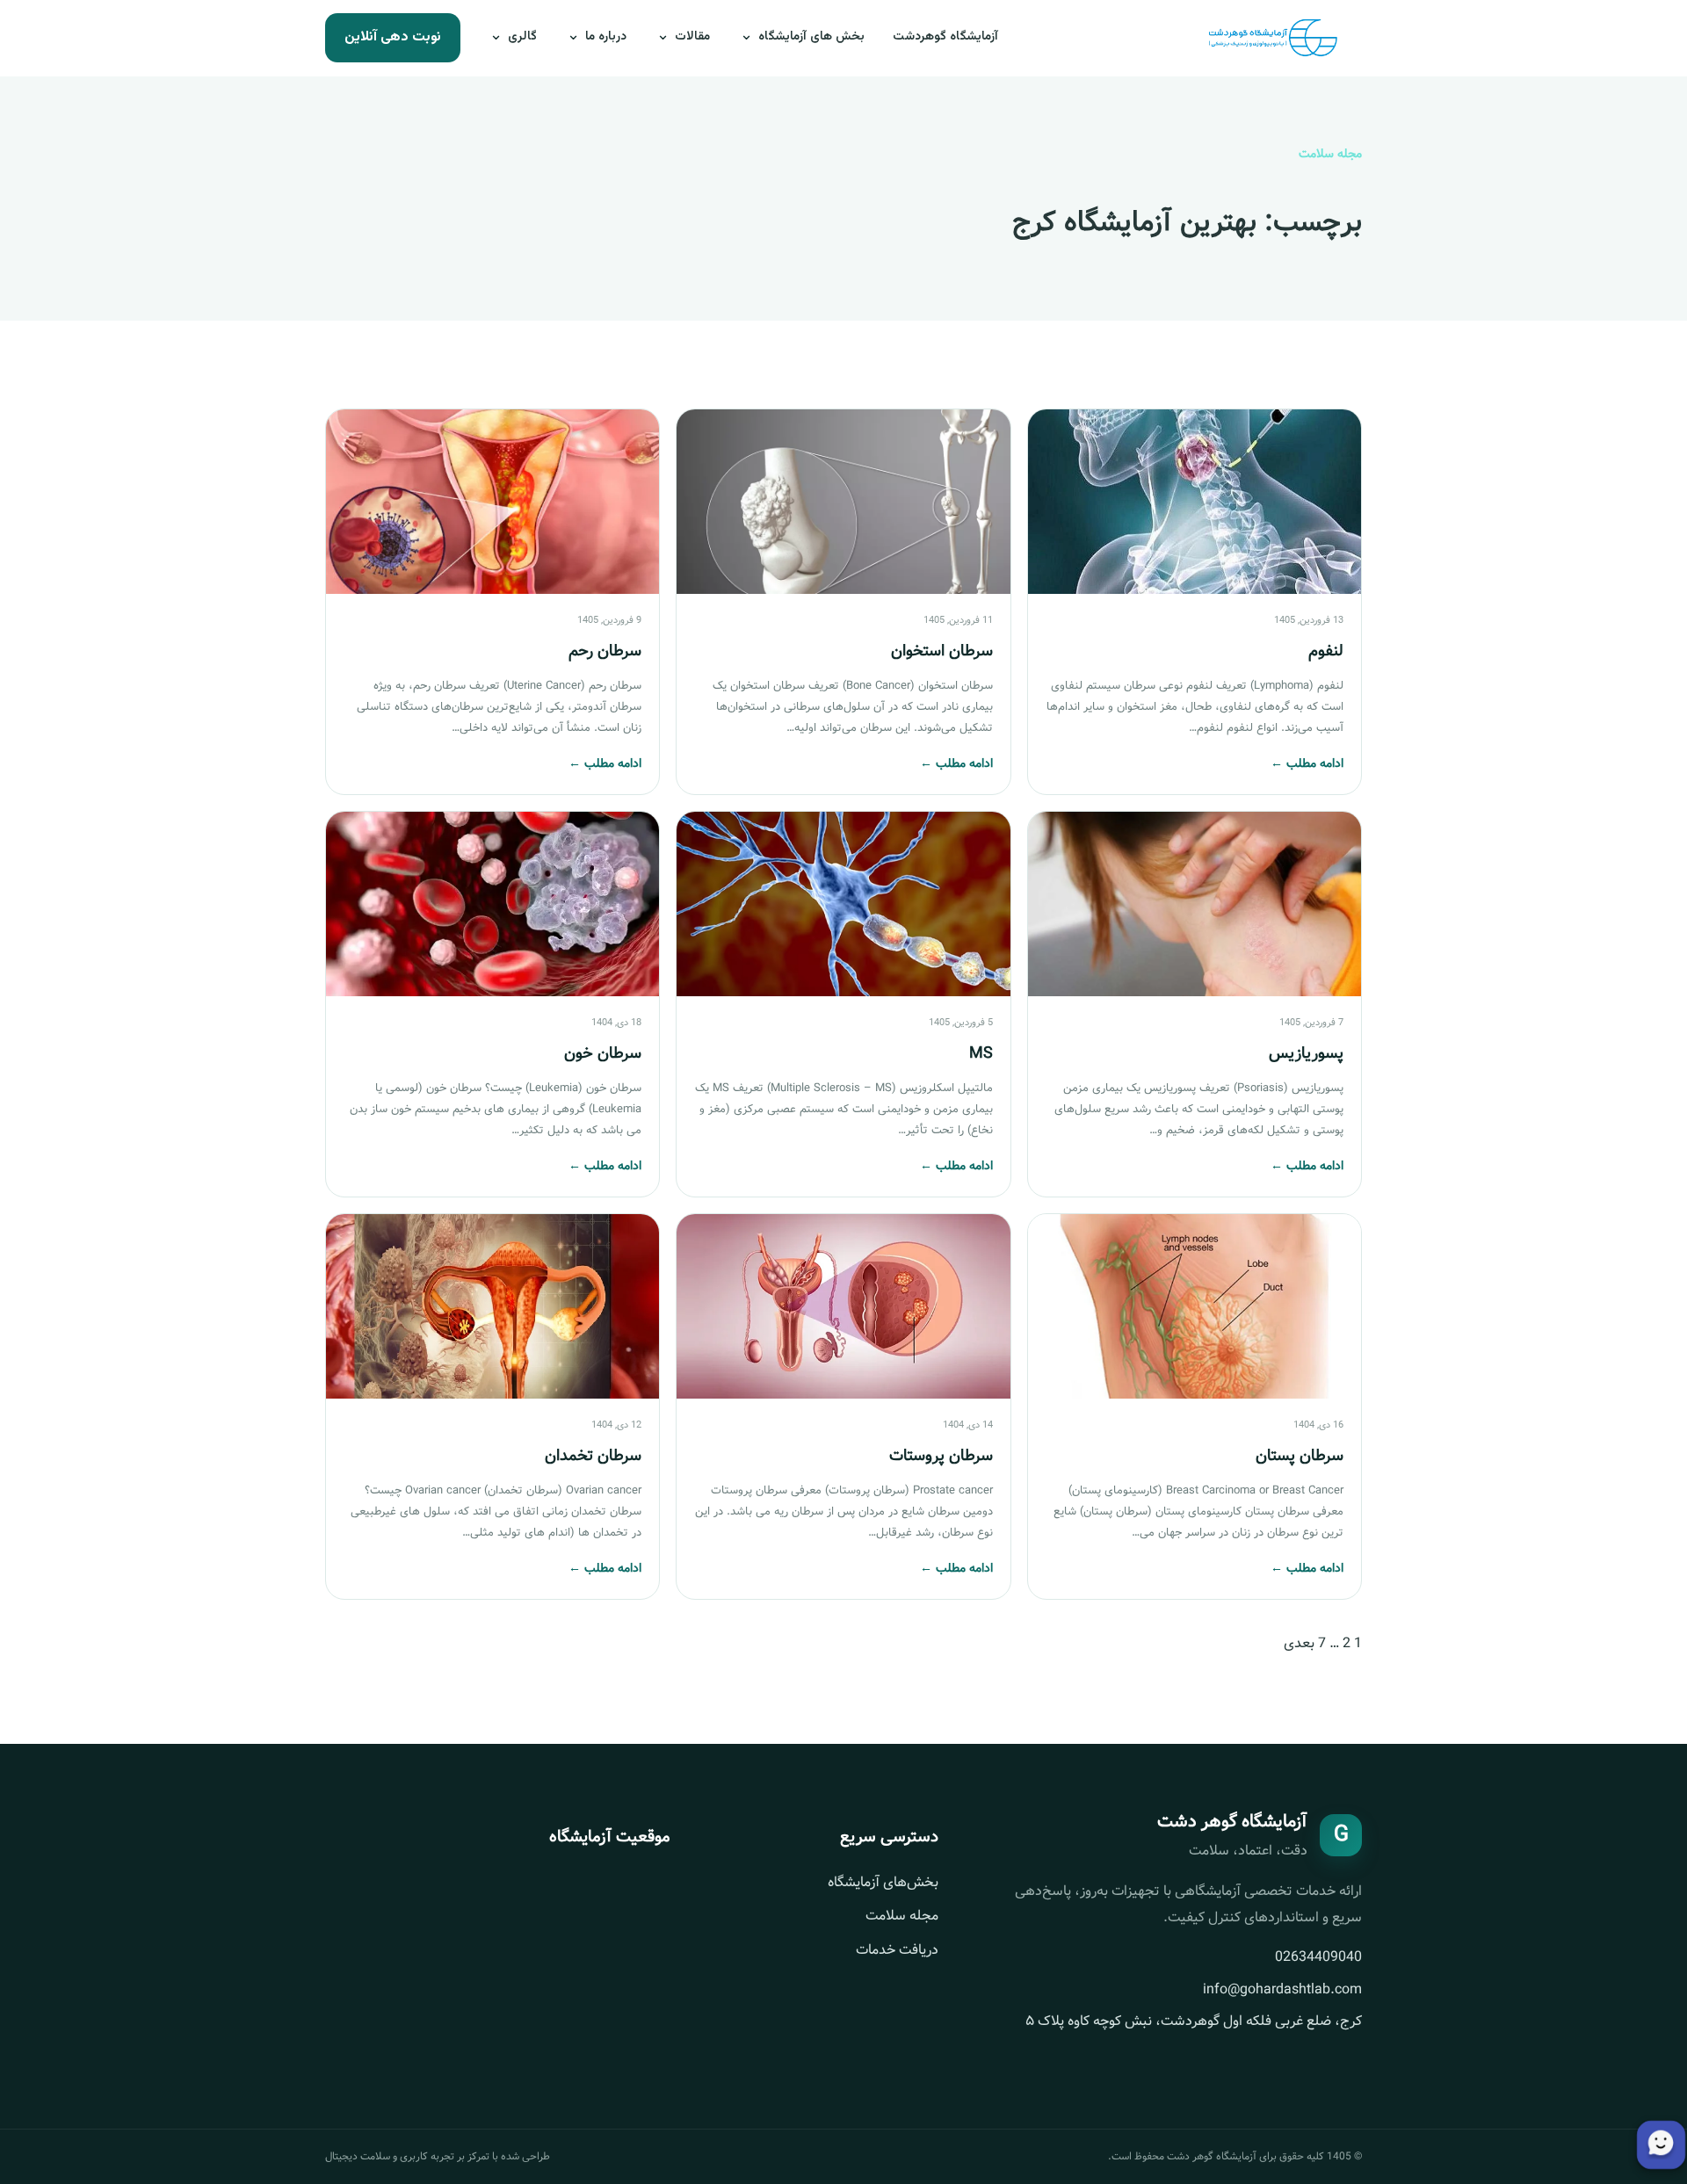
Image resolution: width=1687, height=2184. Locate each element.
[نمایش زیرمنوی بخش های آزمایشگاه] (748, 38)
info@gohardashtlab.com (1282, 1989)
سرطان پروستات (941, 1456)
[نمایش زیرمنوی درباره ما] (575, 38)
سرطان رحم (605, 651)
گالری (522, 37)
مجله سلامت (902, 1916)
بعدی (1299, 1643)
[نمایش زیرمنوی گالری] (497, 38)
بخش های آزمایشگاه (811, 37)
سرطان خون (603, 1053)
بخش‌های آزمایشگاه (883, 1882)
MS (981, 1053)
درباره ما (606, 37)
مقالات (692, 37)
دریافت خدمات (897, 1950)
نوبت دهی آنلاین (393, 37)
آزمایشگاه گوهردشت (945, 37)
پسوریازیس (1306, 1053)
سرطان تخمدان (593, 1456)
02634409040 (1318, 1957)
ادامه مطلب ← (1307, 763)
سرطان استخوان (942, 651)
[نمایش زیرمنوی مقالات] (664, 38)
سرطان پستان (1300, 1456)
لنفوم (1326, 651)
